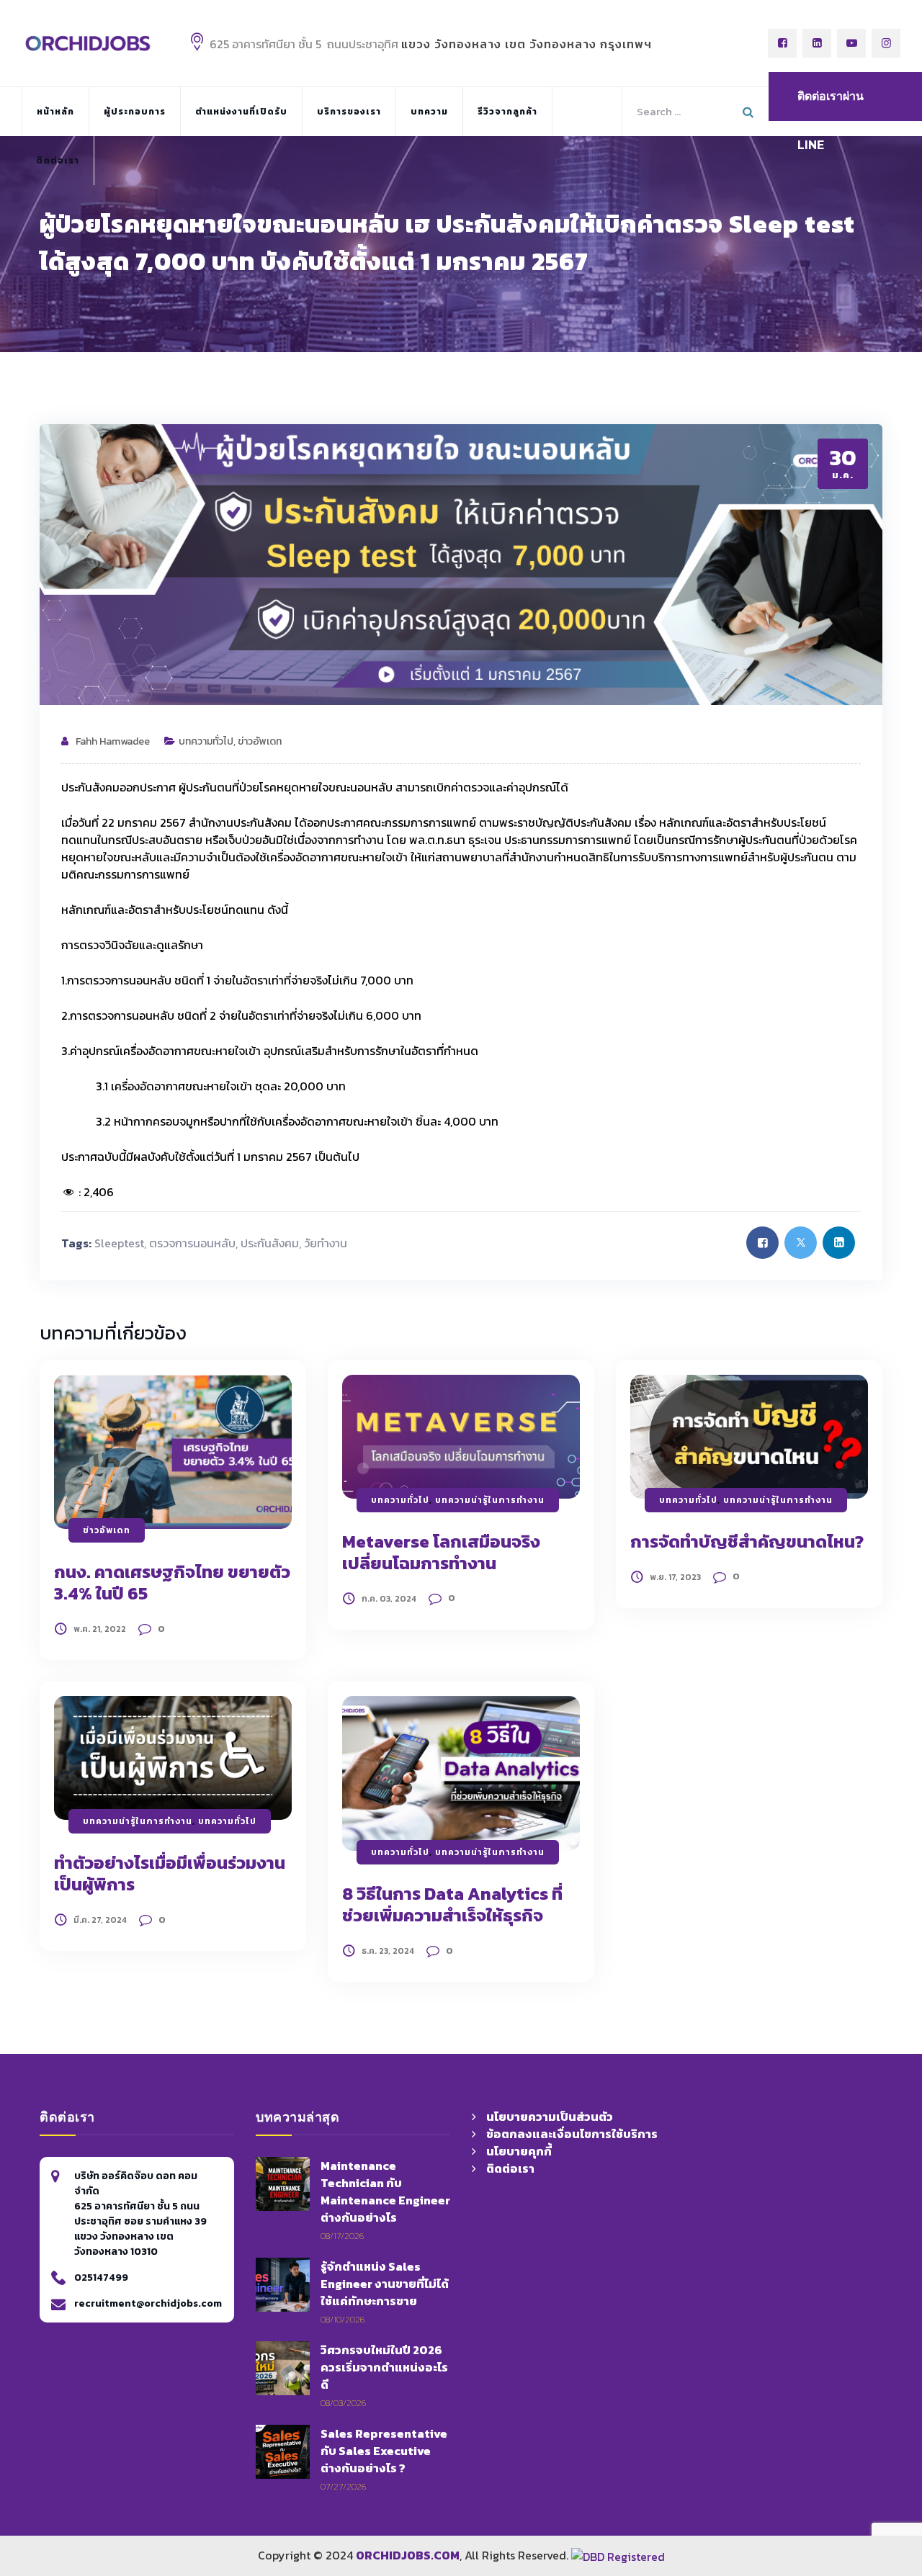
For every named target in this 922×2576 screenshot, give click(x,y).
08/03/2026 (343, 2403)
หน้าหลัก (55, 112)
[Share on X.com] (801, 1243)
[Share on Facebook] (762, 1243)
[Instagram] (886, 43)
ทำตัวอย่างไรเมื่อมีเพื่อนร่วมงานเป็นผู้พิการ (170, 1873)
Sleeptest (119, 1243)
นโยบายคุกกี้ (519, 2151)
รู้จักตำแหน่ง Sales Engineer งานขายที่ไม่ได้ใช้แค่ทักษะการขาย (385, 2284)
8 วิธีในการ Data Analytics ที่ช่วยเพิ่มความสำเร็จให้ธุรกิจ (452, 1904)
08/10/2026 (343, 2319)
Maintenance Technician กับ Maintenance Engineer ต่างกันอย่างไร (385, 2191)
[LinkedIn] (817, 43)
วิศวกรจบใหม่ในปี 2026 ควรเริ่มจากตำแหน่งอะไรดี (384, 2367)
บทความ (429, 112)
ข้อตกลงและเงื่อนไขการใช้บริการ (572, 2134)
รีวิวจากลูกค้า (507, 112)
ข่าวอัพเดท (260, 741)
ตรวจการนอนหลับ (192, 1243)
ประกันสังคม (270, 1243)
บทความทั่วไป (206, 741)
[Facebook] (782, 43)
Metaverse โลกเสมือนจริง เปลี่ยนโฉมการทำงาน (441, 1552)
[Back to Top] (871, 2477)
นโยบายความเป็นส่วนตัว (550, 2117)
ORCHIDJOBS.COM (408, 2555)
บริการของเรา (349, 112)
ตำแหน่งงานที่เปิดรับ (241, 112)
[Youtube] (851, 43)
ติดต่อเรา (58, 161)
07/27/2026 (343, 2486)
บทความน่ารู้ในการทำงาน (490, 1500)
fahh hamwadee (113, 741)
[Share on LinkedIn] (839, 1243)
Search (750, 109)
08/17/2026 (342, 2236)
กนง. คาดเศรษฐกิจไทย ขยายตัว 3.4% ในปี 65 (172, 1583)
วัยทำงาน (326, 1243)
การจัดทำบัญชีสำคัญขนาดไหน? (747, 1541)
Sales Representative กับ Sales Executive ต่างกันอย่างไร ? (384, 2451)
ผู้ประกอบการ (135, 112)
